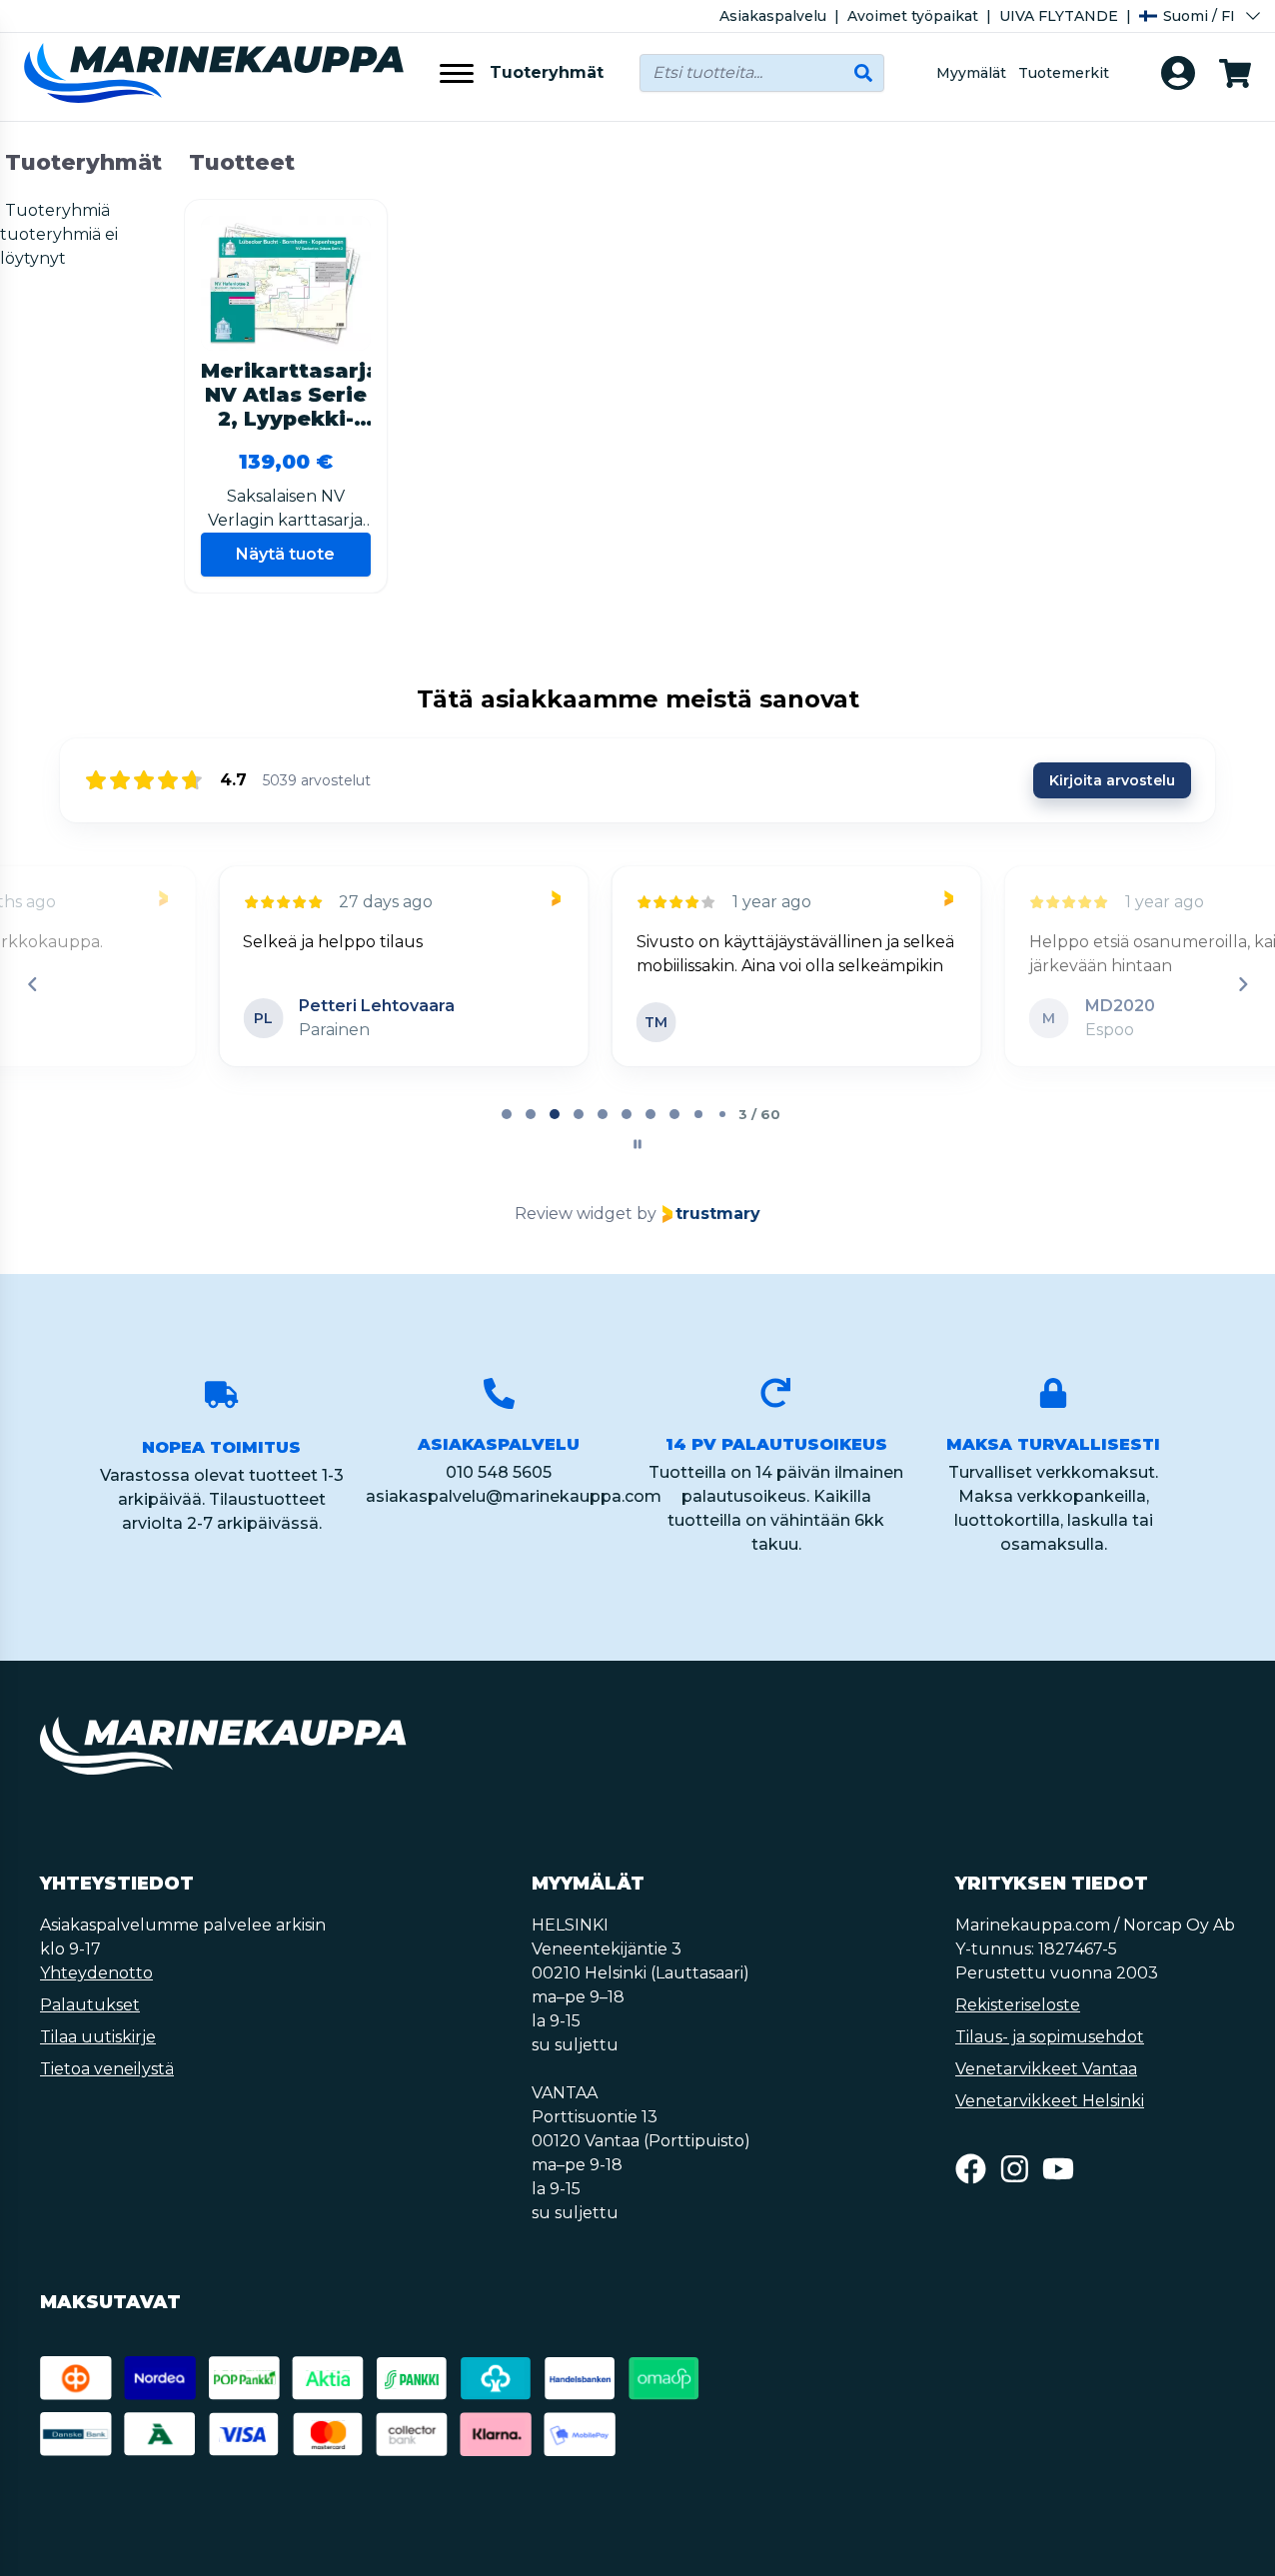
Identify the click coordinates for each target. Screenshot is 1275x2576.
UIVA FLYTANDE (1059, 16)
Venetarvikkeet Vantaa (1046, 2069)
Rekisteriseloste (1018, 2005)
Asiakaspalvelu (773, 16)
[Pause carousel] (637, 1144)
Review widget (574, 1214)
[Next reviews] (1242, 984)
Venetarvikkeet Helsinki (1050, 2101)
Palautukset (90, 2005)
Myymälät (971, 73)
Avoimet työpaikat (913, 16)
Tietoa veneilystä (107, 2069)
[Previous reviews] (32, 984)
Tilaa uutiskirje (98, 2037)
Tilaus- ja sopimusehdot (1050, 2037)
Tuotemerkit (1064, 73)
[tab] (507, 1114)
